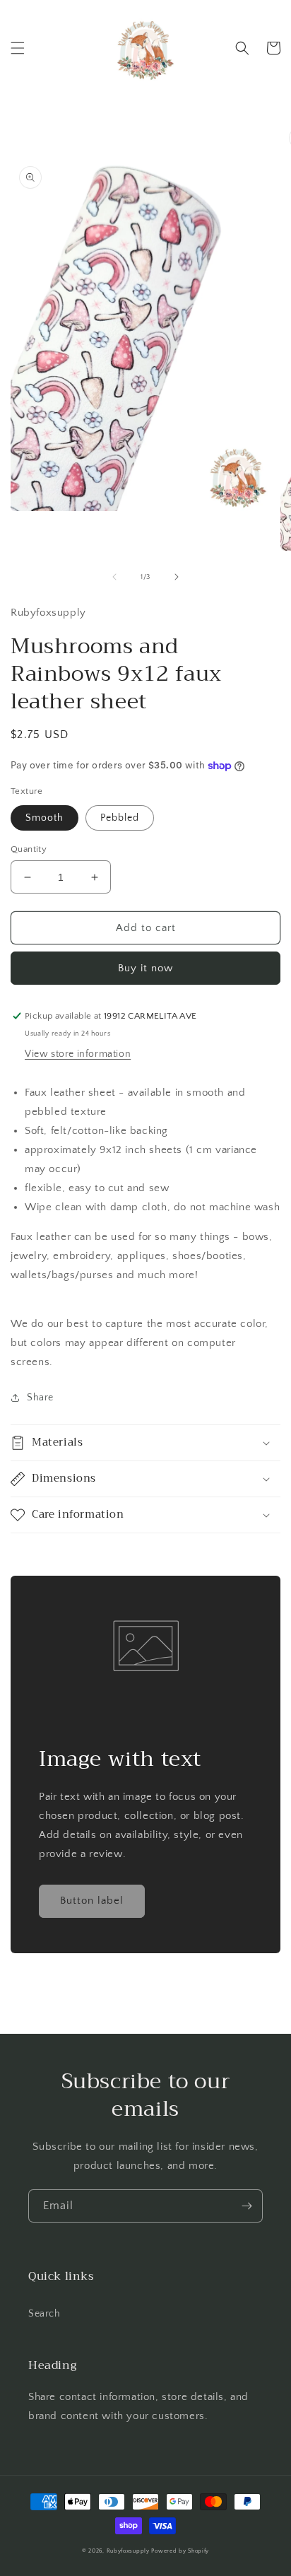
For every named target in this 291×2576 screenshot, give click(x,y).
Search (44, 2314)
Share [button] (40, 1398)
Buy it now (145, 968)
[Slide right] (177, 577)
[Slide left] (114, 577)
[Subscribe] (247, 2206)
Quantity (29, 849)
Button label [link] (92, 1901)
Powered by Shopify (180, 2551)
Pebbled (120, 818)
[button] (18, 48)
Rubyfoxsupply (128, 2551)
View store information (78, 1054)
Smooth (44, 818)
